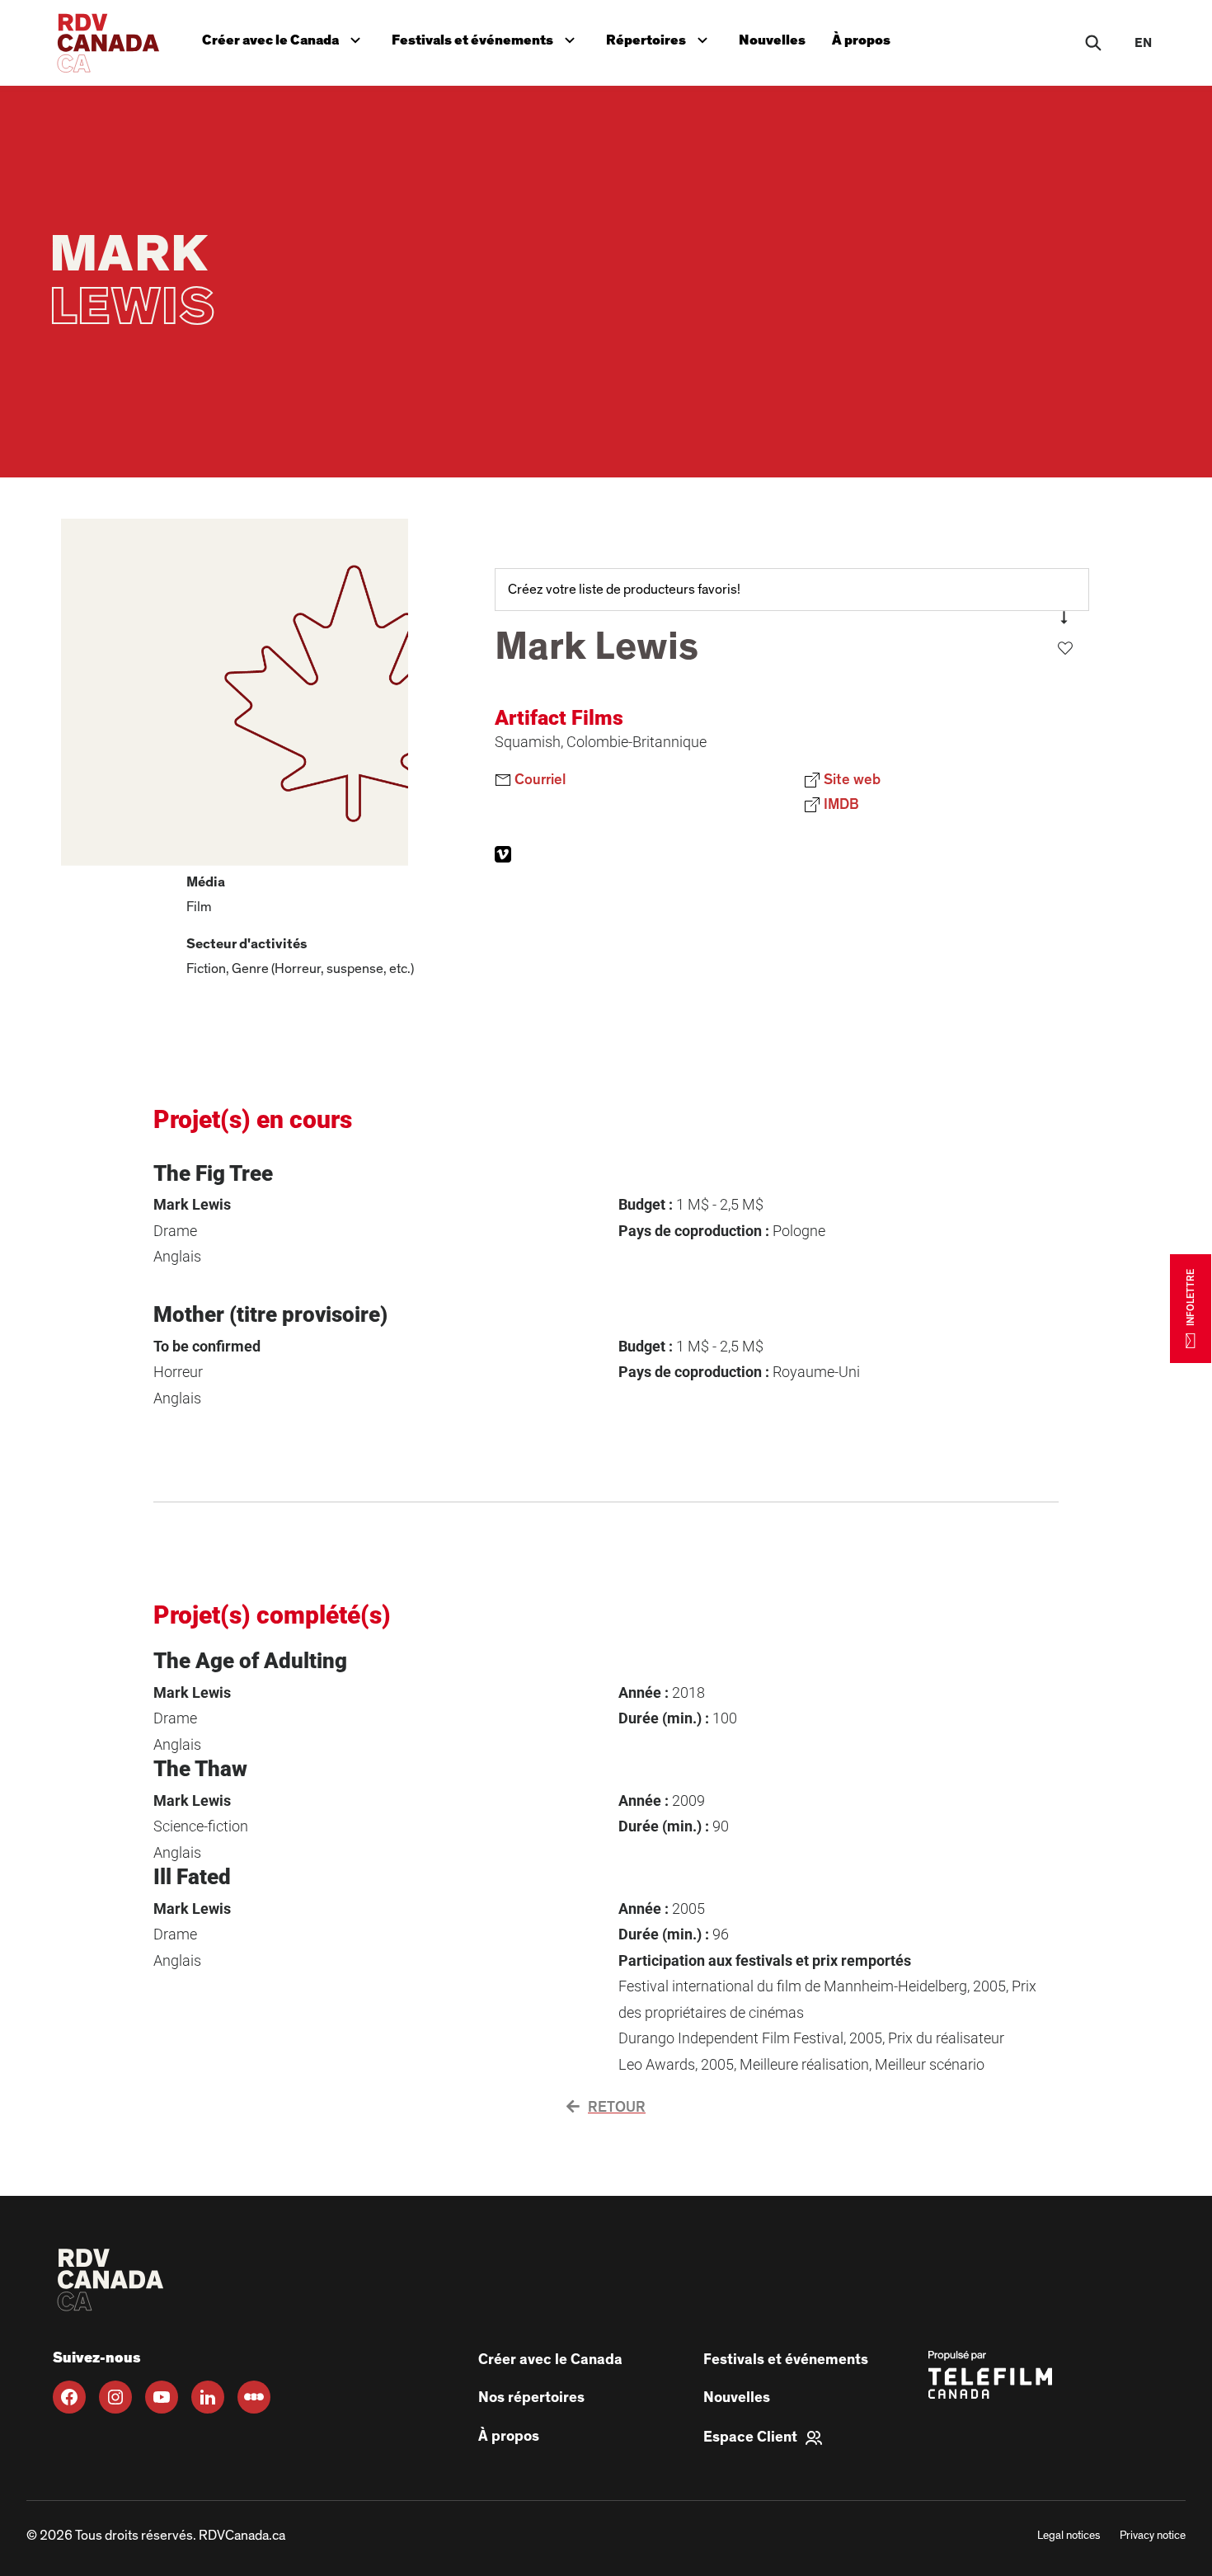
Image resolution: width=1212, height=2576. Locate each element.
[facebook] (69, 2397)
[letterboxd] (254, 2397)
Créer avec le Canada (285, 37)
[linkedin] (208, 2397)
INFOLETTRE (1191, 1297)
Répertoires (660, 37)
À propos (861, 40)
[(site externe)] (503, 854)
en (1143, 43)
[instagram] (115, 2397)
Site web (894, 778)
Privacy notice (1153, 2536)
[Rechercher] (1093, 43)
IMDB (883, 802)
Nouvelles (772, 40)
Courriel (538, 780)
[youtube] (162, 2397)
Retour (617, 2108)
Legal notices (1069, 2536)
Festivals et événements (485, 37)
